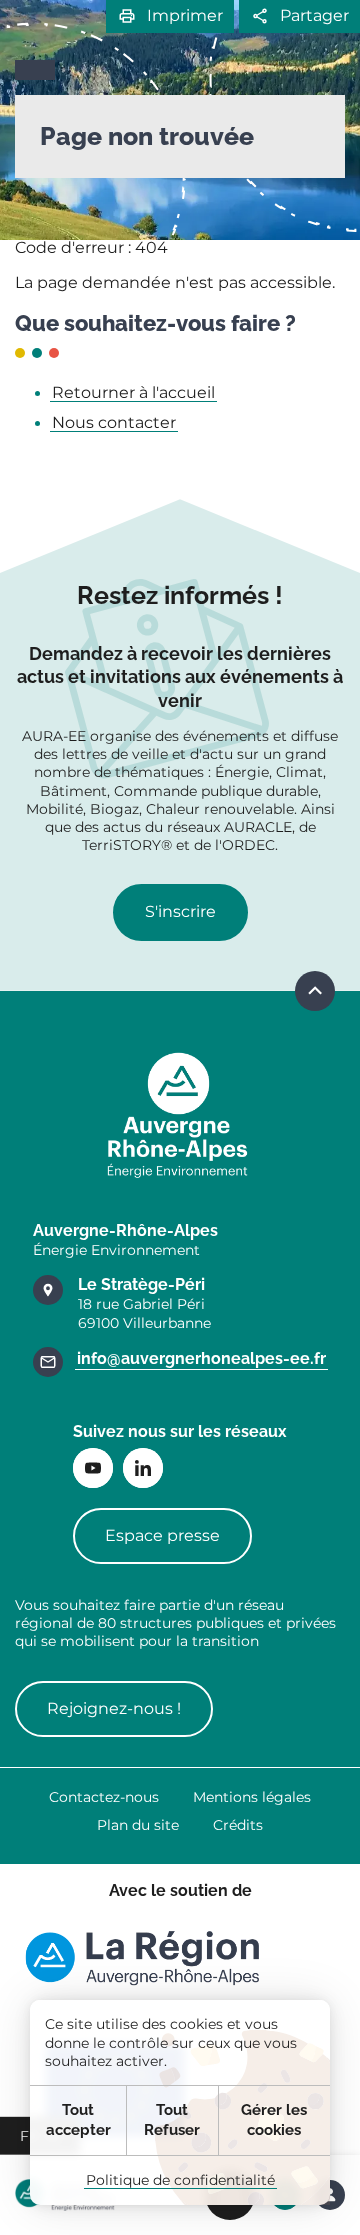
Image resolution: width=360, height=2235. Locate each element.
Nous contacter (114, 422)
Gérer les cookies (274, 2120)
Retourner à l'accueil (133, 392)
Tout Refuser (172, 2120)
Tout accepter (78, 2120)
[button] (170, 16)
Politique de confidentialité (180, 2180)
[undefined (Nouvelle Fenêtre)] (142, 1958)
